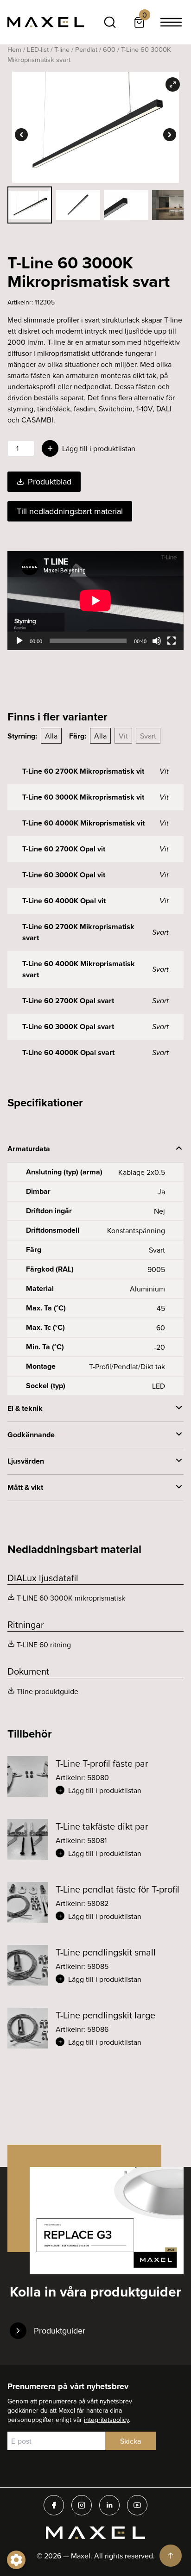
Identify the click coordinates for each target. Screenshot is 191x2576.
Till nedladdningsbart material (70, 511)
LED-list (38, 49)
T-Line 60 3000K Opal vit (64, 875)
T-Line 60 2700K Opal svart (68, 1001)
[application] (95, 601)
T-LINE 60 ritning (44, 1645)
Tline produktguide (48, 1691)
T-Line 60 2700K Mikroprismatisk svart (78, 932)
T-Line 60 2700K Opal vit (64, 849)
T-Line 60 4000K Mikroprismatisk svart (79, 969)
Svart (148, 736)
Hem (14, 49)
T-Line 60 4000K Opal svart (68, 1052)
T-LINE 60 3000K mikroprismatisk (71, 1598)
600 (109, 49)
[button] (120, 1790)
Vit (123, 736)
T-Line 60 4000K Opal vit (64, 901)
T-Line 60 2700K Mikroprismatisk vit (83, 771)
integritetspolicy (106, 2420)
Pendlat (86, 49)
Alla (51, 736)
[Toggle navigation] (171, 22)
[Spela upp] (19, 641)
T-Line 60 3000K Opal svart (68, 1027)
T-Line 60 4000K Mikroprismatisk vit (83, 823)
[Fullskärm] (172, 641)
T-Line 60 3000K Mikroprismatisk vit (83, 797)
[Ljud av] (157, 641)
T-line (62, 49)
